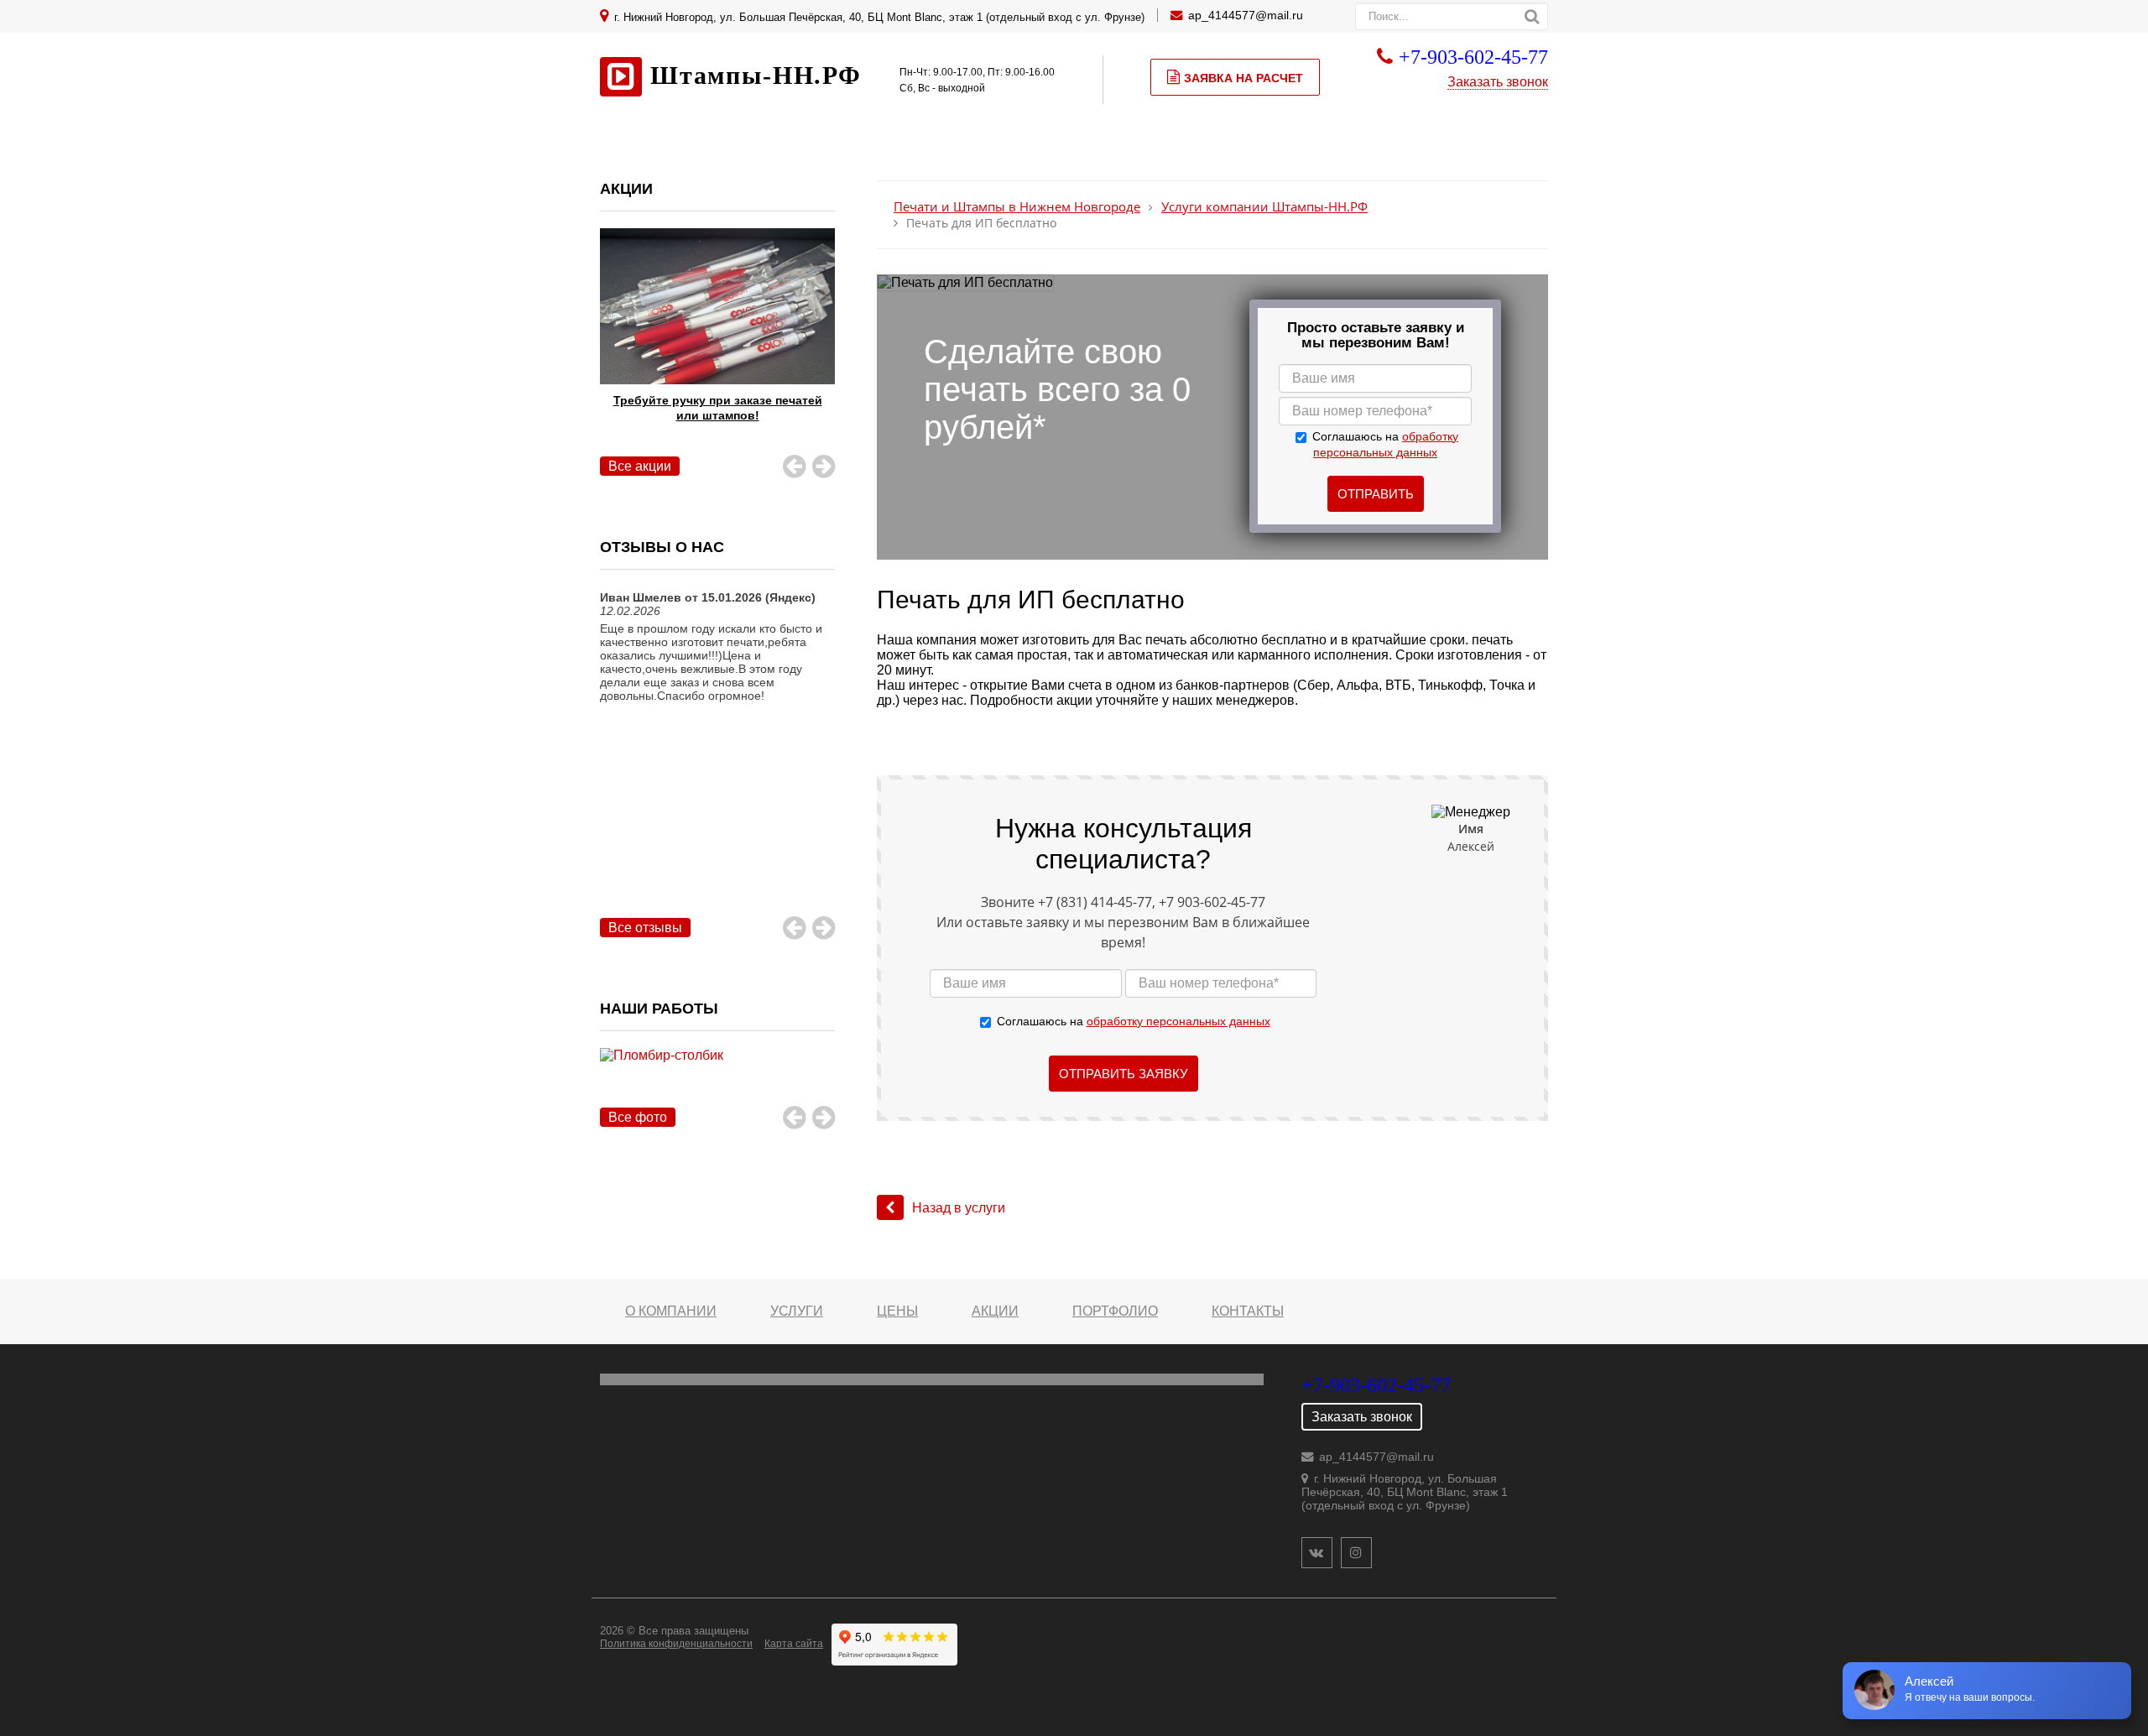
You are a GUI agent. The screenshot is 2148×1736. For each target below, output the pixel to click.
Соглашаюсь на (1134, 1021)
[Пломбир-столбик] (717, 1074)
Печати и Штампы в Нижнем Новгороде (1017, 207)
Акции (995, 1311)
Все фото (638, 1117)
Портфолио (1115, 1311)
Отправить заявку (1124, 1074)
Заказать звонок (1498, 82)
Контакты (1248, 1311)
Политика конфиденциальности (676, 1644)
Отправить (1376, 494)
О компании (671, 1311)
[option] (717, 347)
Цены (897, 1311)
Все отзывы (645, 928)
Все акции (640, 466)
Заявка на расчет (1243, 78)
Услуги (797, 1311)
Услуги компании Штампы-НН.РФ (1264, 207)
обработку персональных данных (1178, 1021)
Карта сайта (794, 1644)
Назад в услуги (959, 1208)
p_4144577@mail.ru (1249, 15)
